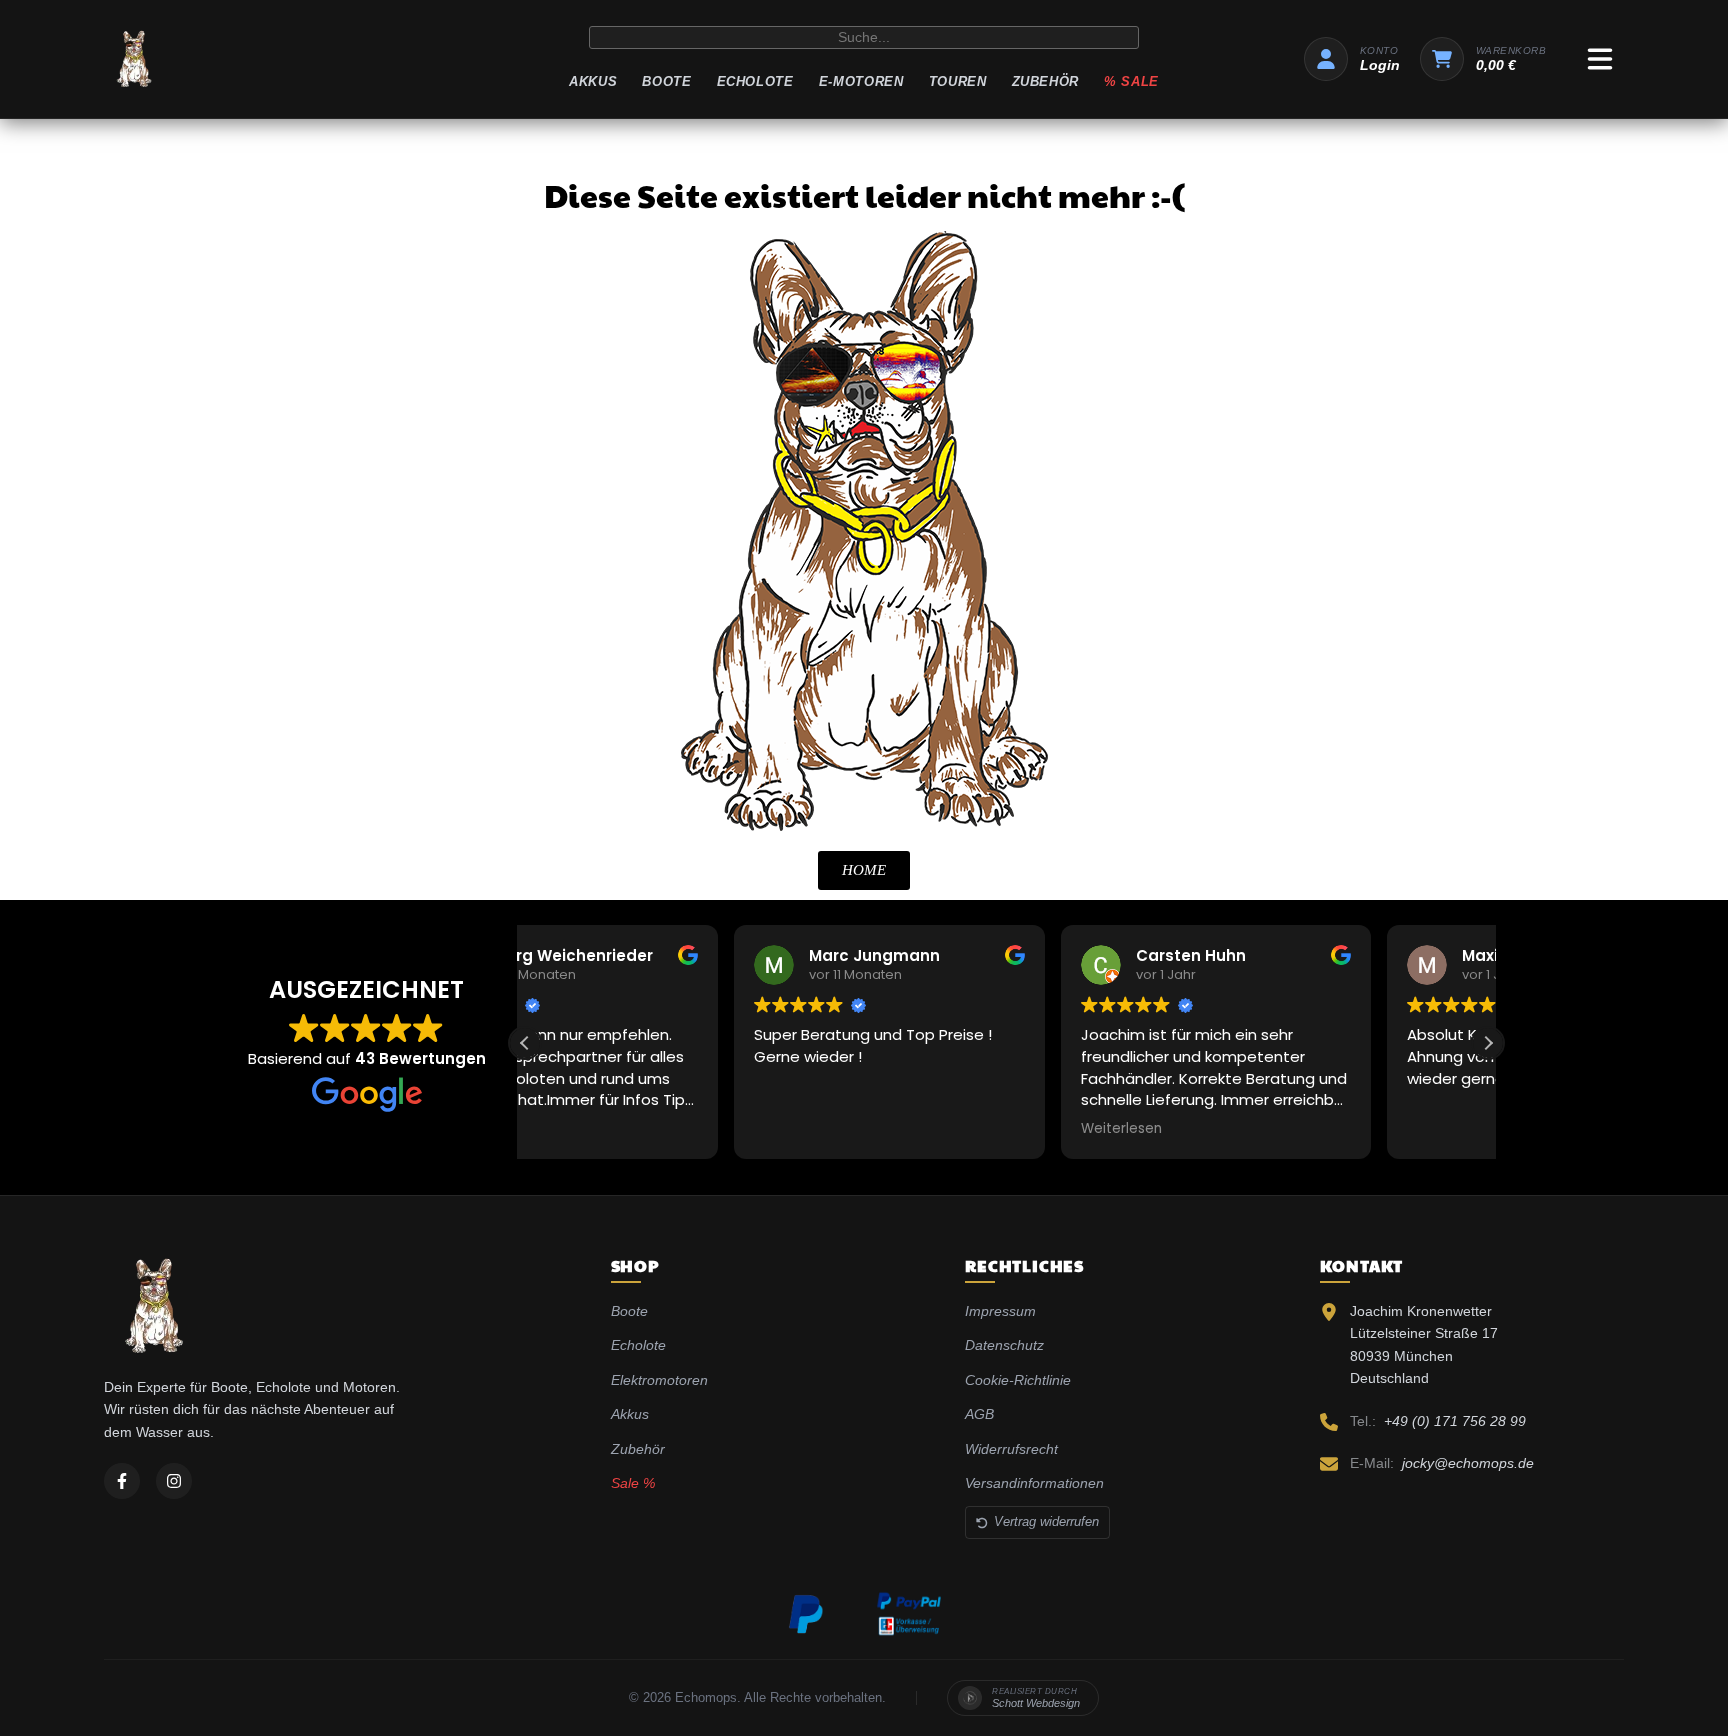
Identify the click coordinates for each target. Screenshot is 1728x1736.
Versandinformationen (1034, 1483)
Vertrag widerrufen (1046, 1521)
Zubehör (1046, 81)
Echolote (755, 81)
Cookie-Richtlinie (1018, 1380)
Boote (666, 81)
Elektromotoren (659, 1380)
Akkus (593, 81)
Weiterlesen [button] (911, 1129)
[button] (1488, 1043)
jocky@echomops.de (1468, 1463)
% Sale (1131, 81)
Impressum (1000, 1311)
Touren (958, 81)
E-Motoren (861, 81)
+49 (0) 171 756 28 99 (1455, 1421)
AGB (979, 1414)
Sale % (633, 1483)
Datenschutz (1004, 1345)
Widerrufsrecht (1011, 1449)
